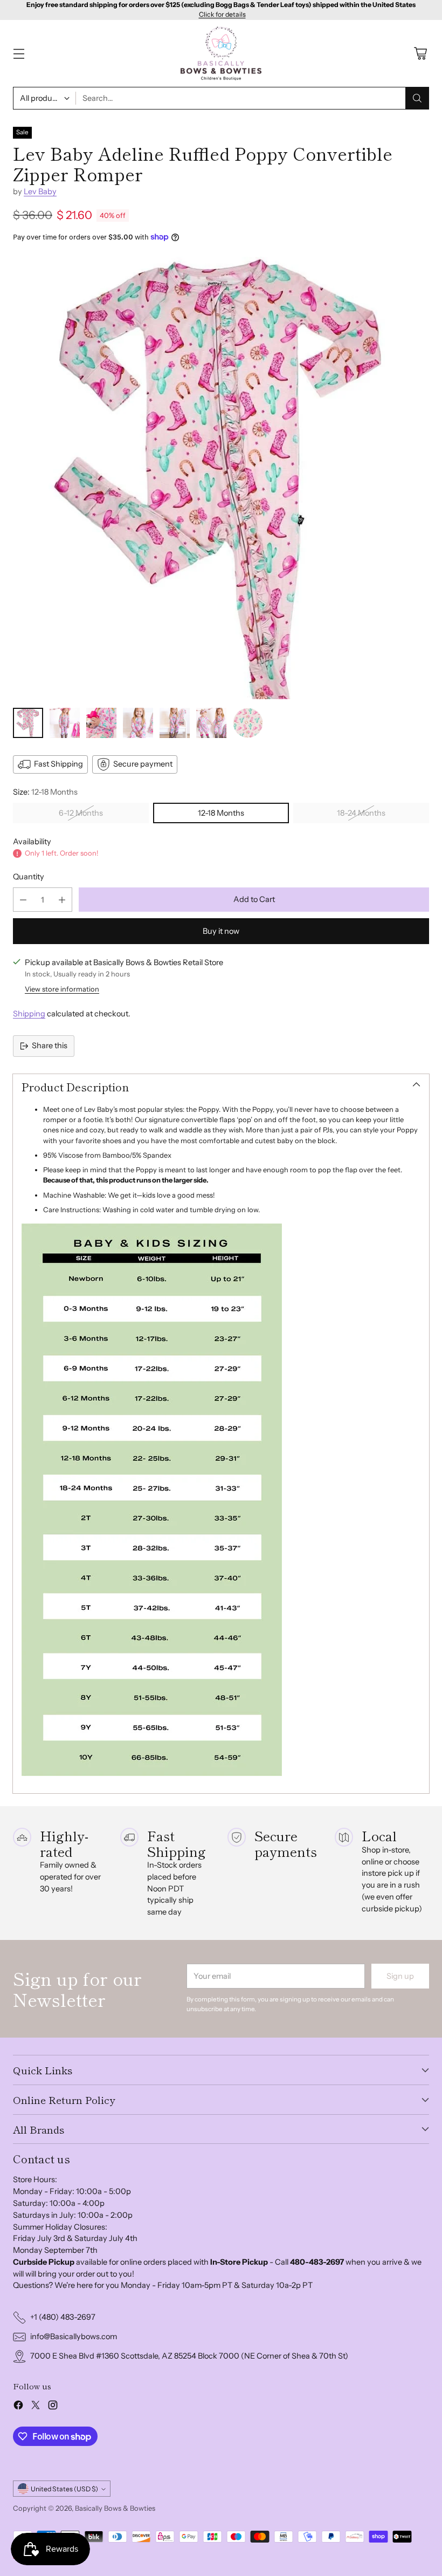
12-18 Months (221, 813)
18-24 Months (361, 813)
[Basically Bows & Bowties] (221, 54)
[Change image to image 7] (248, 723)
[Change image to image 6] (211, 723)
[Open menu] (19, 54)
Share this (50, 1046)
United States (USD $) (64, 2489)
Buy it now (221, 931)
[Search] (417, 98)
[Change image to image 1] (28, 723)
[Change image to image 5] (175, 723)
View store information (62, 989)
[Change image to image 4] (138, 723)
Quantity (29, 877)
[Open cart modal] (420, 54)
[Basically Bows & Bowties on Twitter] (36, 2407)
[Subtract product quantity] (23, 900)
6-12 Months (81, 813)
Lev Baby (40, 192)
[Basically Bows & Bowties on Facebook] (18, 2407)
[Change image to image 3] (101, 723)
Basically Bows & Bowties (115, 2508)
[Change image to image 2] (65, 723)
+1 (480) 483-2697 (63, 2317)
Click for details (222, 15)
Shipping (29, 1014)
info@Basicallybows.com (74, 2336)
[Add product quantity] (62, 900)
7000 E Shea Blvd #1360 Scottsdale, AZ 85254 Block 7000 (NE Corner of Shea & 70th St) (189, 2356)
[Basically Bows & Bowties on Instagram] (53, 2407)
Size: (45, 792)
